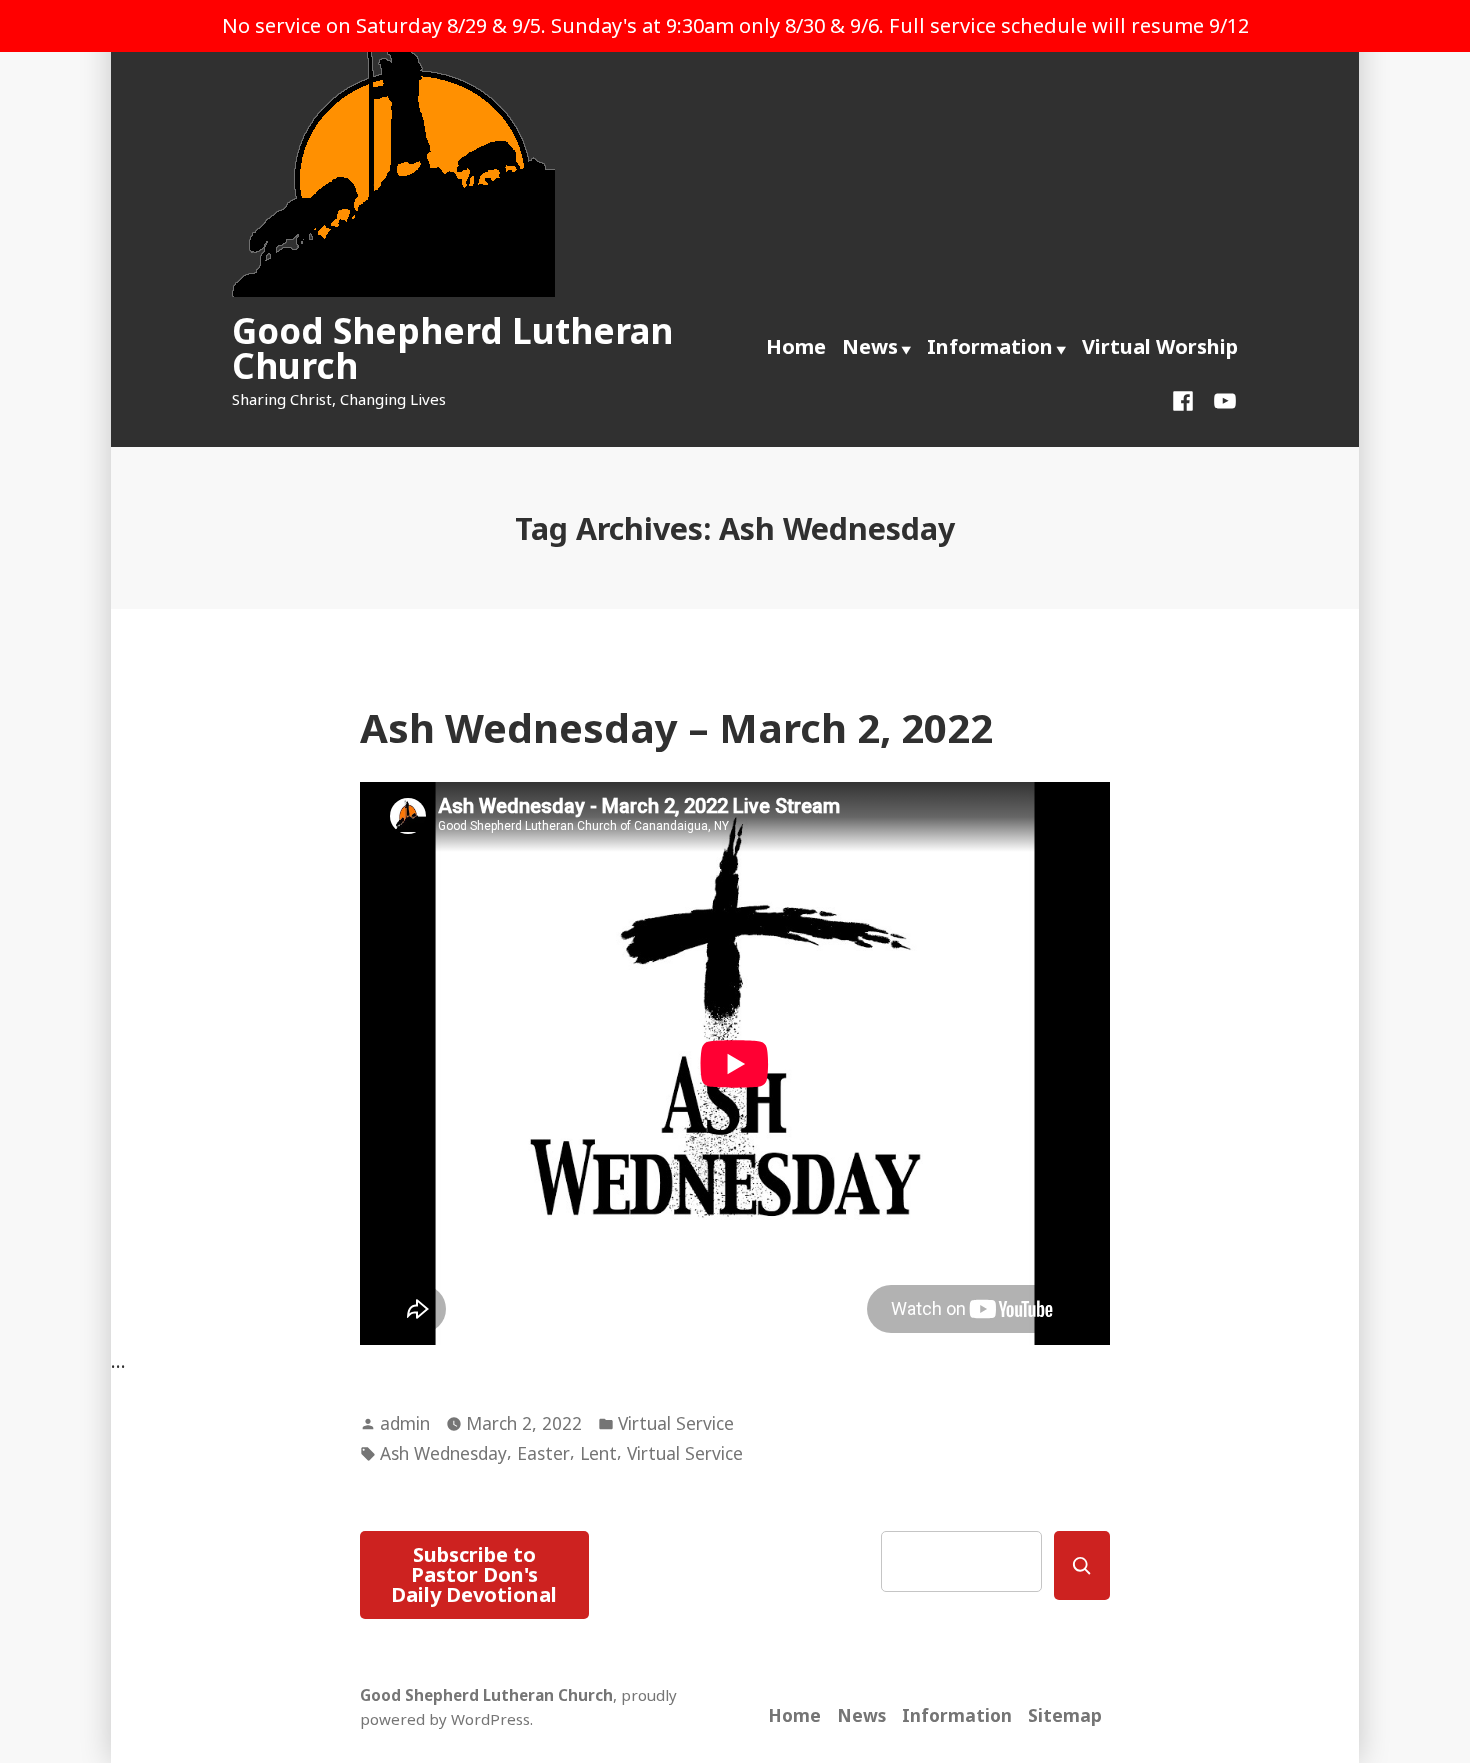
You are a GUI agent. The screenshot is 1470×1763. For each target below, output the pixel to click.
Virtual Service (676, 1423)
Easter (543, 1453)
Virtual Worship (1160, 346)
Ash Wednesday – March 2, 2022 (676, 727)
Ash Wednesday (443, 1453)
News (870, 346)
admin (405, 1423)
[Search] (1082, 1565)
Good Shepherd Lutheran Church (452, 348)
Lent (598, 1453)
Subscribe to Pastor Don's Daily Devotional (474, 1574)
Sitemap (1065, 1715)
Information (990, 346)
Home (796, 346)
